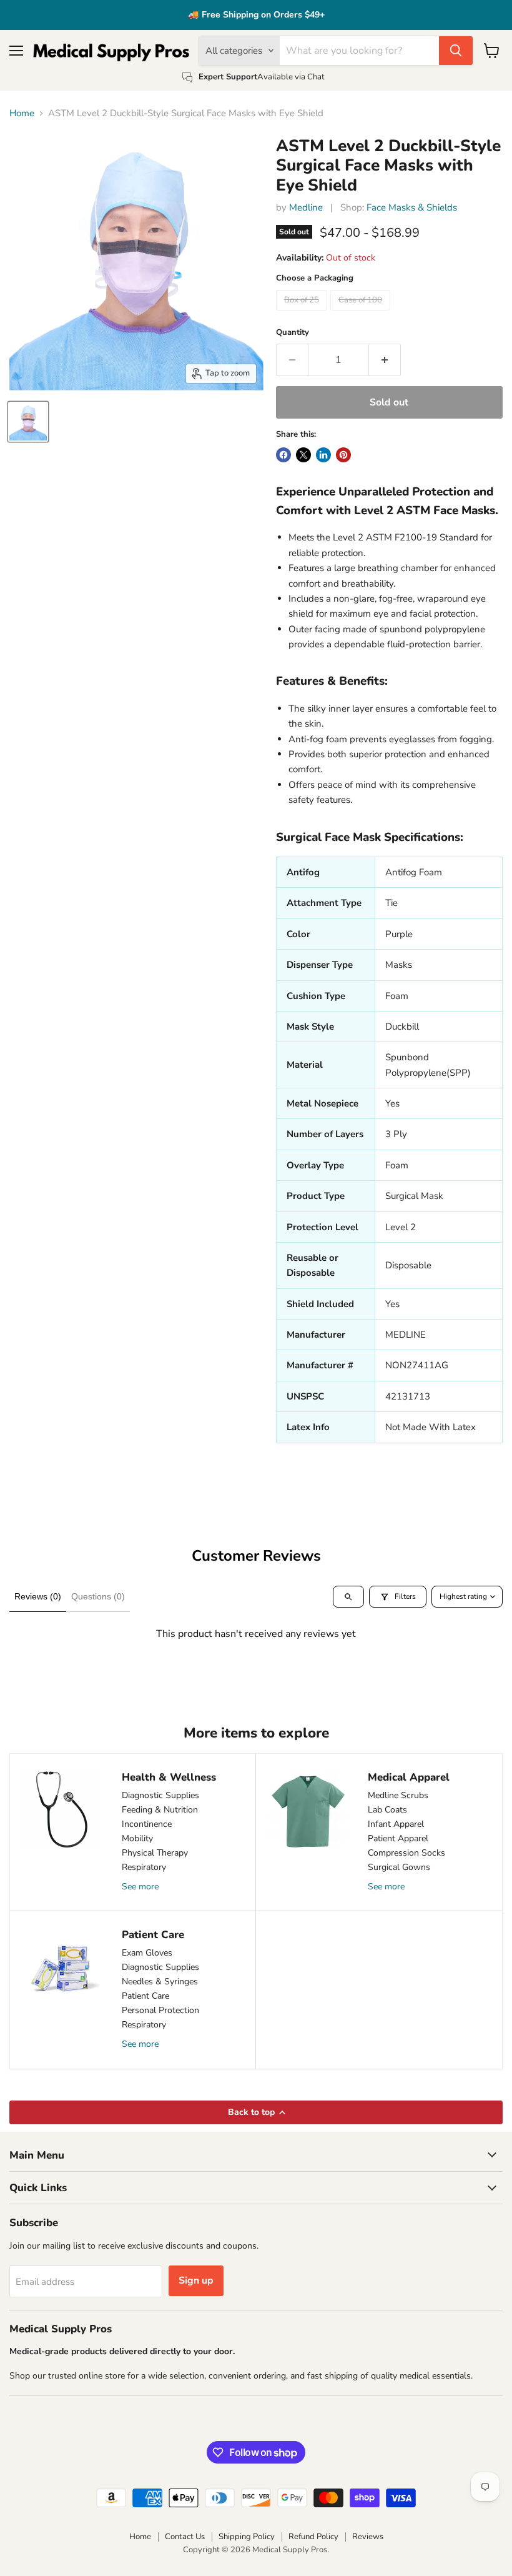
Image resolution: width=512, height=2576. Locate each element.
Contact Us (185, 2537)
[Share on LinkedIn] (323, 455)
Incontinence (147, 1824)
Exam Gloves (147, 1953)
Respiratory (144, 1867)
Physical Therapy (155, 1853)
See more (140, 1887)
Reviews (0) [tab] (38, 1596)
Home (22, 113)
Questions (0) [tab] (98, 1596)
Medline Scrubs (398, 1795)
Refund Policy (313, 2537)
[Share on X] (303, 455)
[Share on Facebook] (283, 455)
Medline (306, 207)
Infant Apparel (396, 1824)
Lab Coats (387, 1810)
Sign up (196, 2280)
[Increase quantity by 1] (385, 360)
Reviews (368, 2537)
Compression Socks (406, 1853)
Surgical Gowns (399, 1867)
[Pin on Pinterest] (343, 455)
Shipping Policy (247, 2537)
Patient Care (145, 1996)
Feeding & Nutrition (160, 1810)
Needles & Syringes (160, 1982)
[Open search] (348, 1597)
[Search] (456, 51)
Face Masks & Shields (412, 207)
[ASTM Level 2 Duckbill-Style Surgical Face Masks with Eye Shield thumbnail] (28, 422)
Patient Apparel (398, 1838)
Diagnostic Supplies (160, 1795)
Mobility (137, 1838)
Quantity (293, 333)
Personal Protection (160, 2010)
